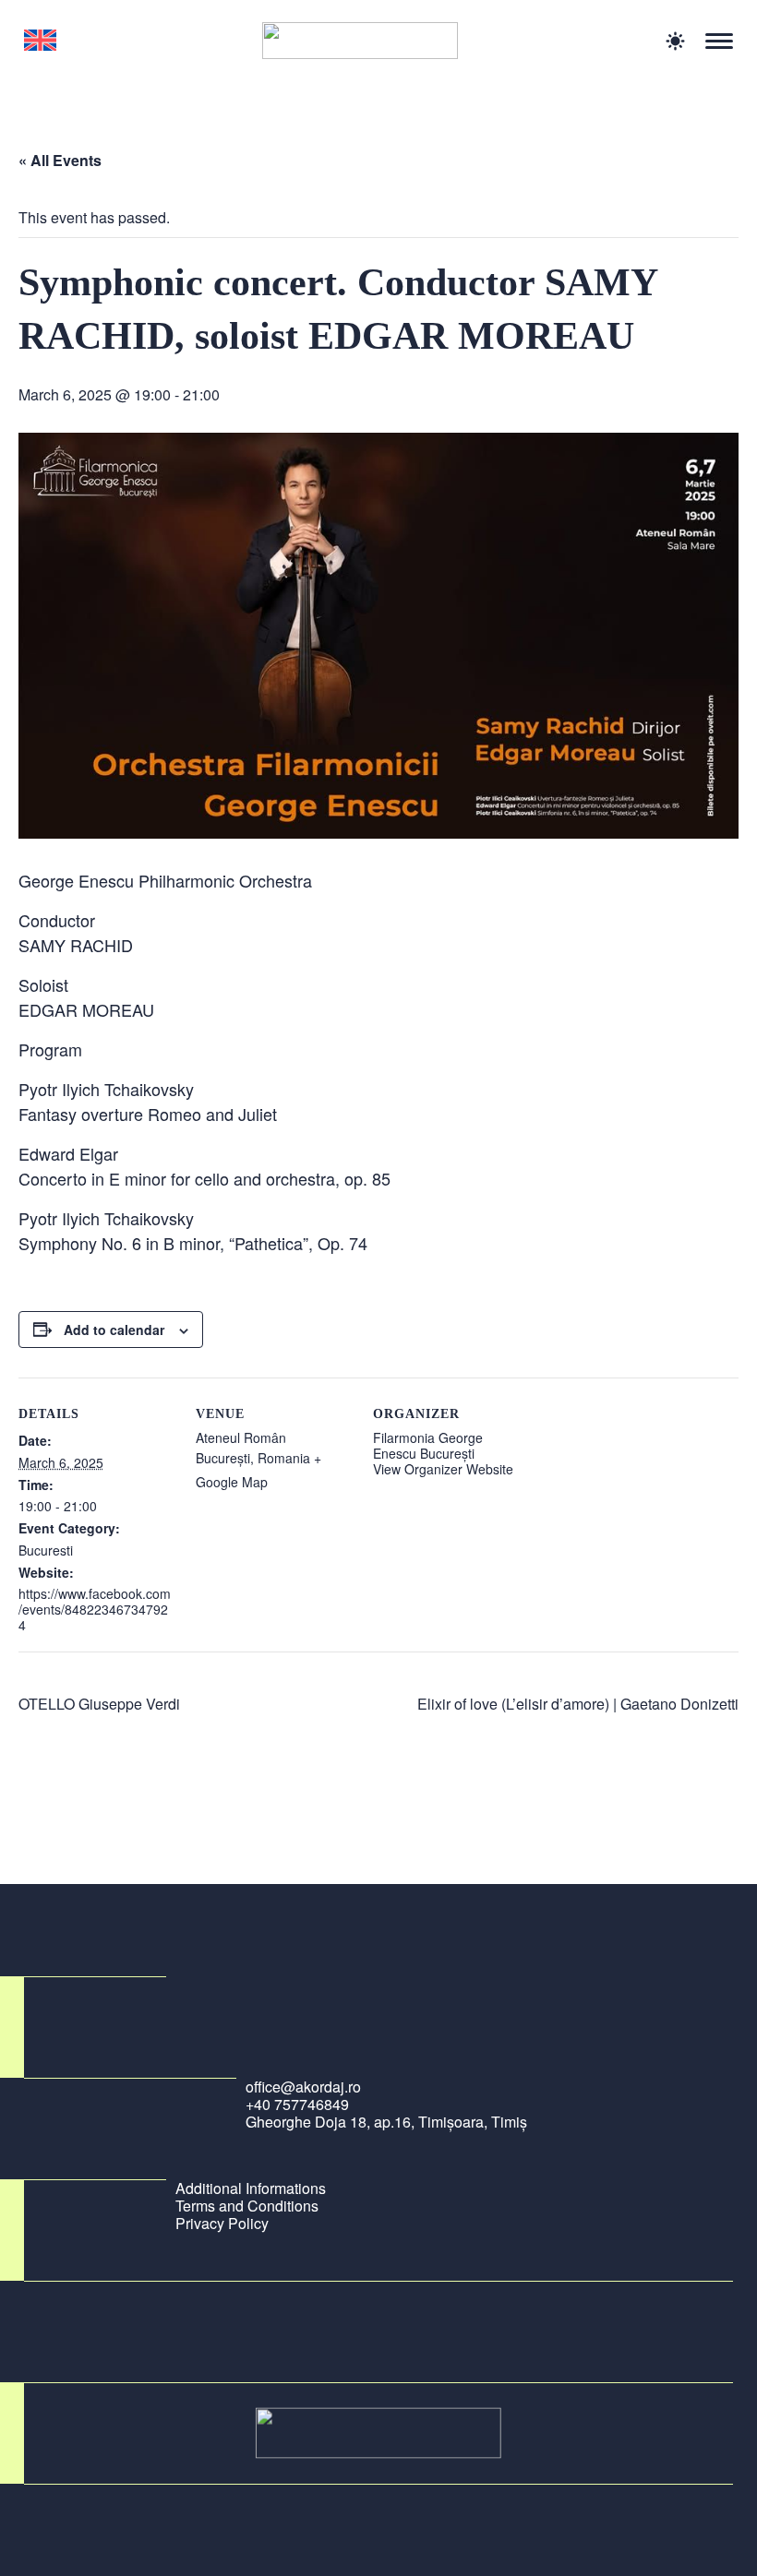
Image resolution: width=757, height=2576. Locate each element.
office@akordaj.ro (303, 2087)
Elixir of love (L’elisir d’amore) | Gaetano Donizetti (578, 1704)
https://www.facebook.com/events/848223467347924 (95, 1609)
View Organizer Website (443, 1469)
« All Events (60, 160)
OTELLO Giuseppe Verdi (99, 1704)
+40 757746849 (297, 2104)
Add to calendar (114, 1330)
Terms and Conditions (247, 2206)
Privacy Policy (222, 2223)
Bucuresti (46, 1550)
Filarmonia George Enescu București (428, 1445)
